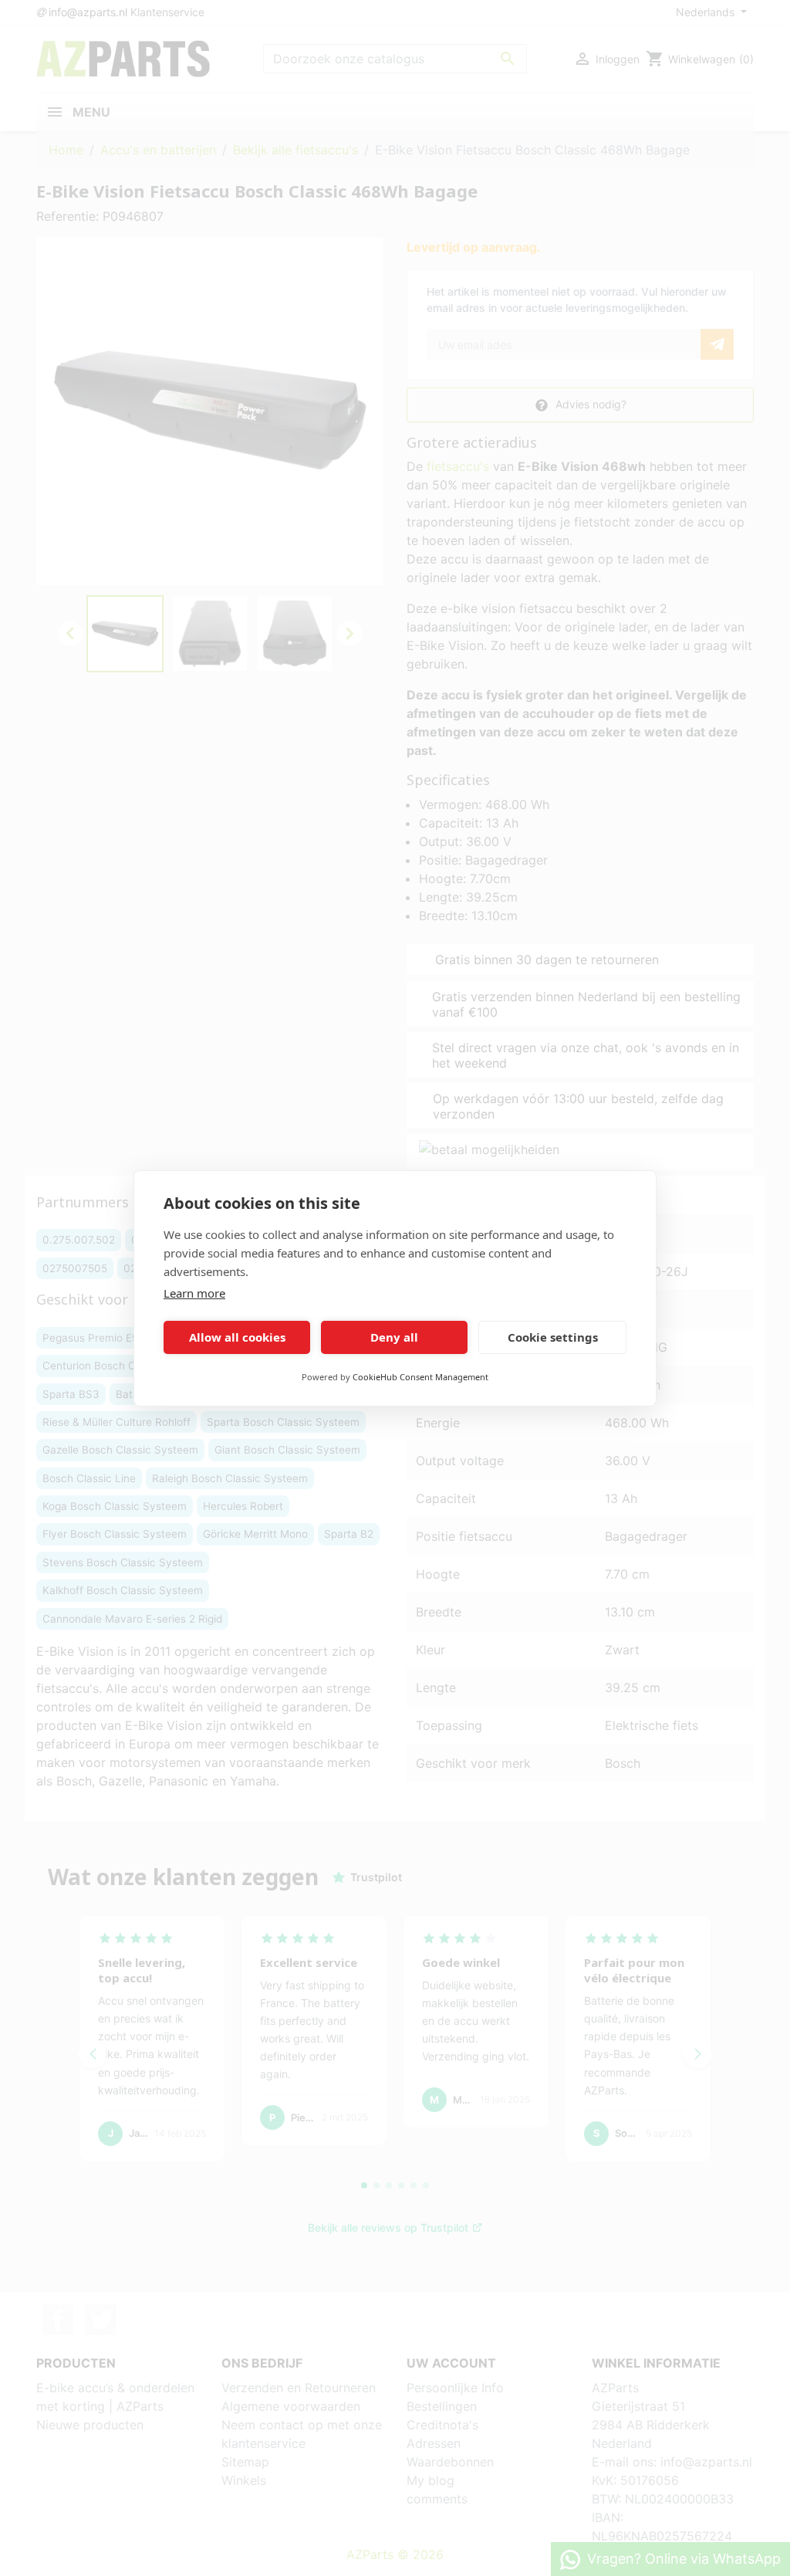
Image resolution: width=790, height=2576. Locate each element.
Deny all (394, 1337)
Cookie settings (553, 1337)
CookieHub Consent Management (420, 1377)
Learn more (194, 1293)
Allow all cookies (237, 1337)
